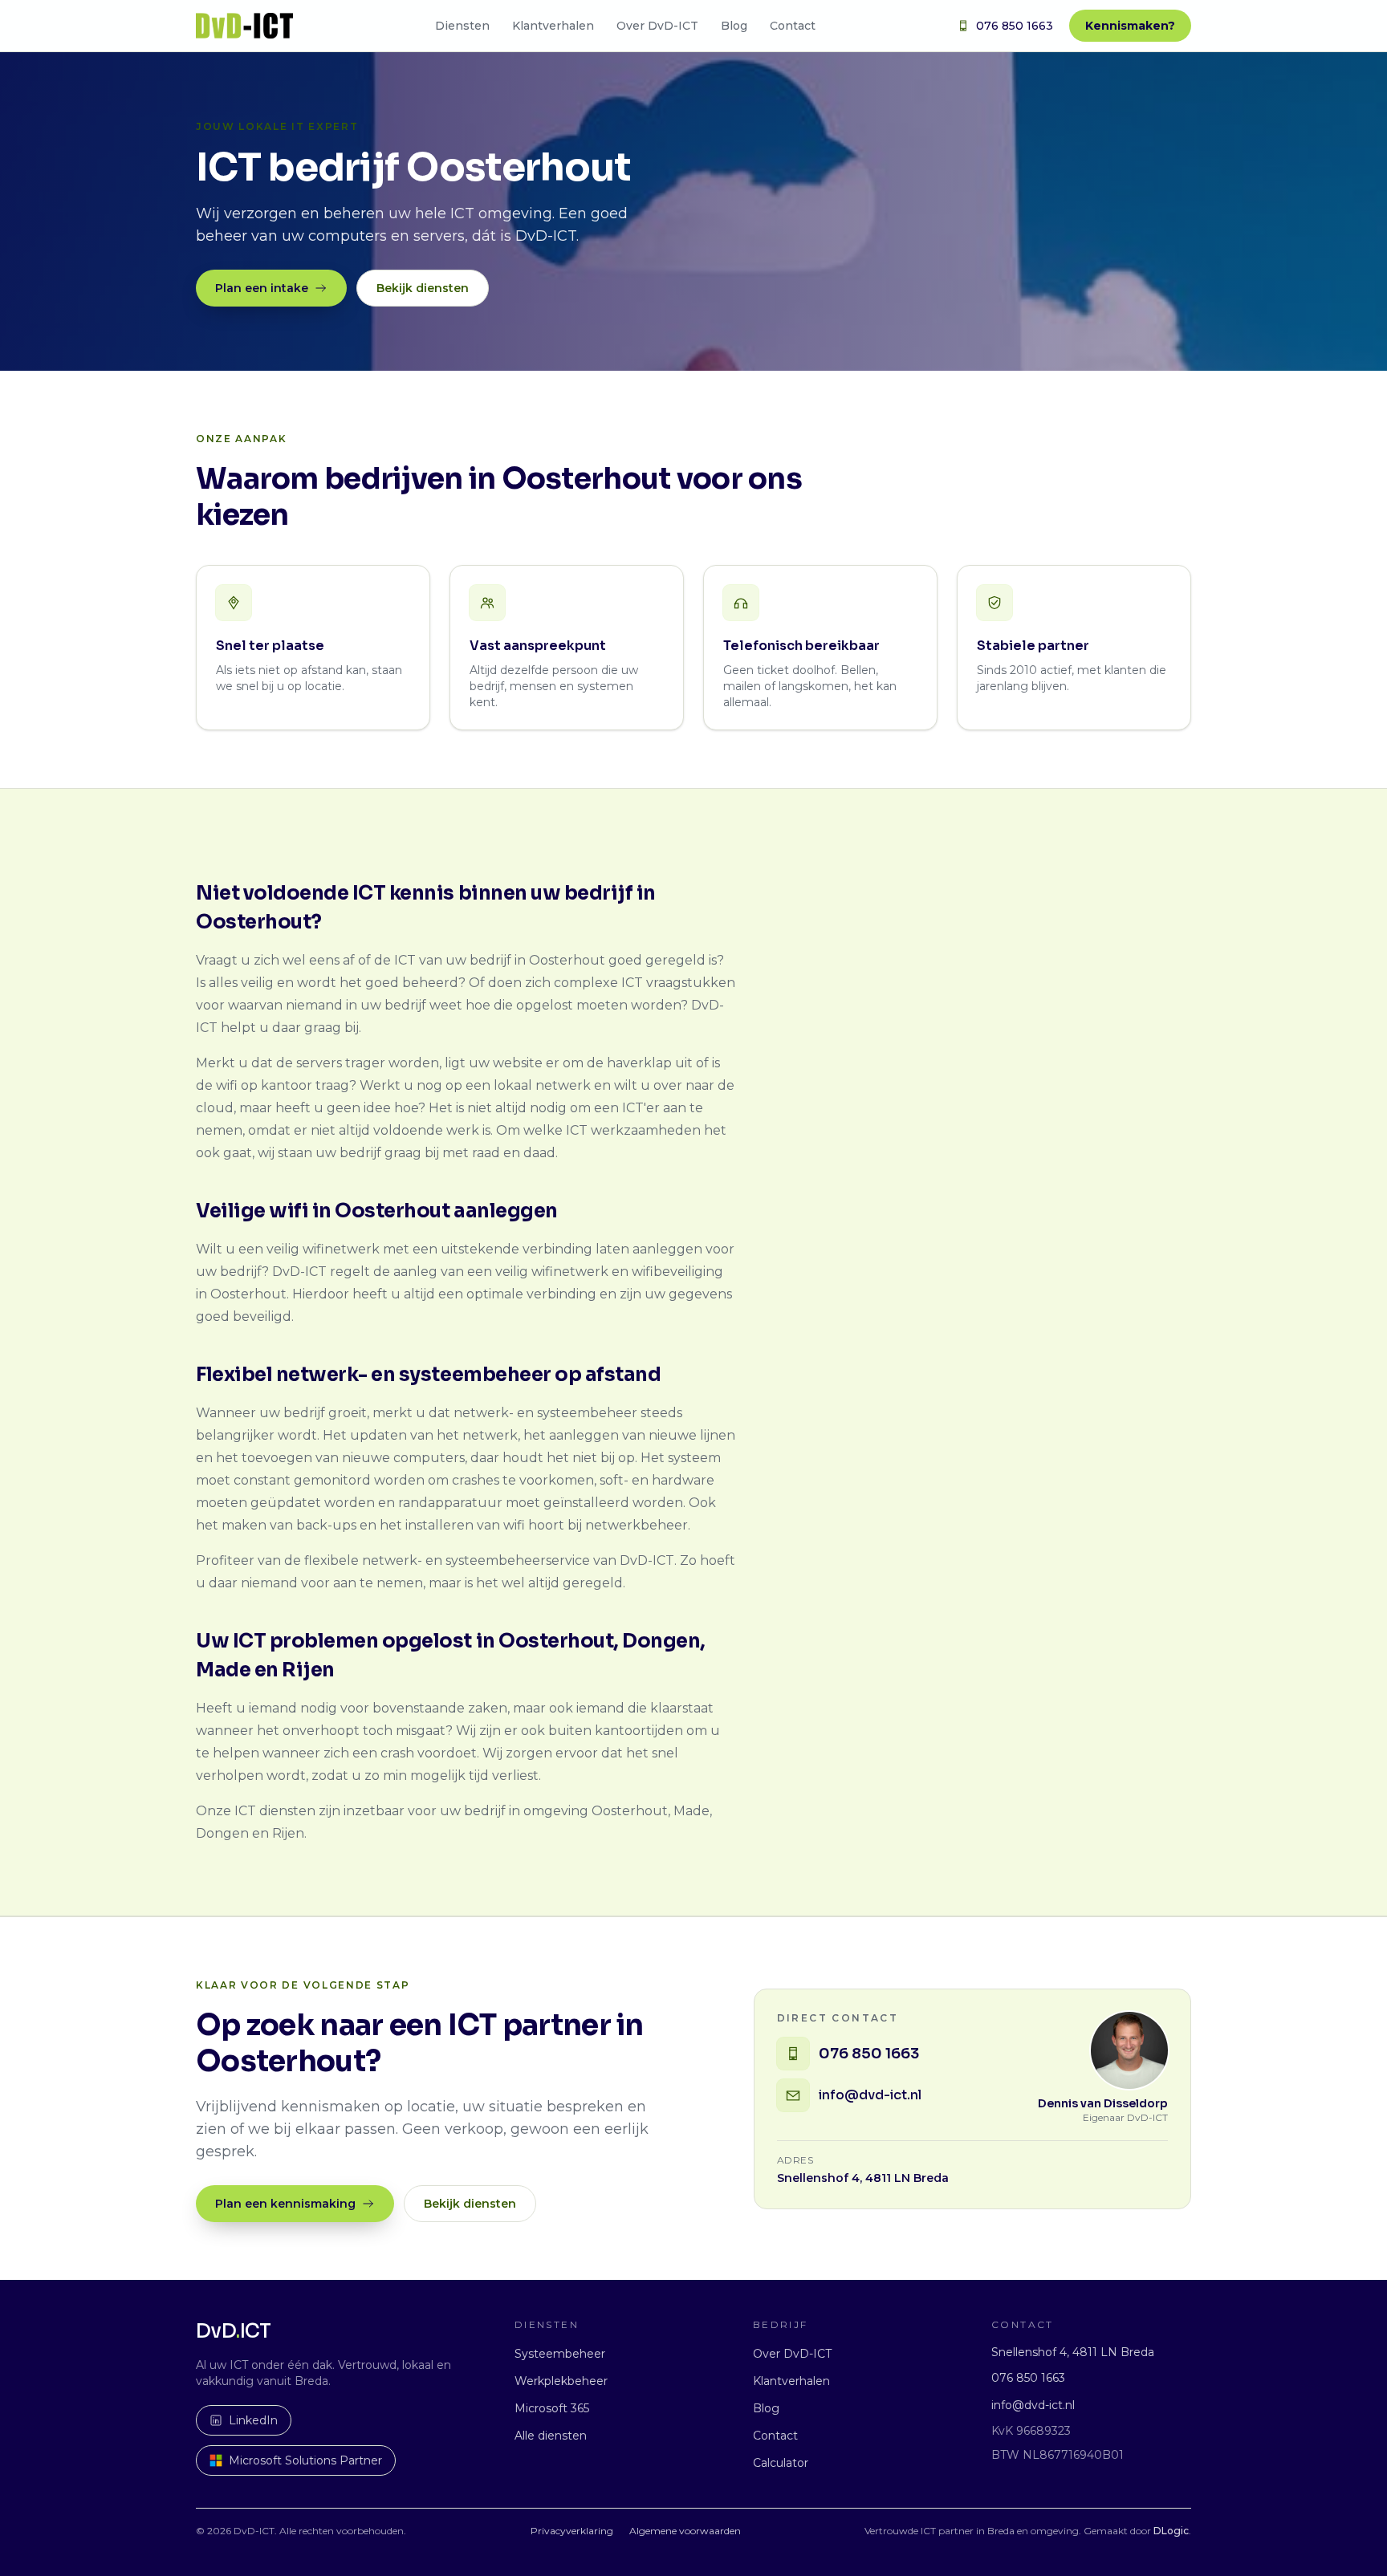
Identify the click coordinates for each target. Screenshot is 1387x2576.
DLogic (1171, 2531)
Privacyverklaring (572, 2531)
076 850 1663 (1015, 26)
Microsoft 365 (552, 2408)
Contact (793, 26)
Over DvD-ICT (657, 26)
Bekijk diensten (423, 288)
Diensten (462, 26)
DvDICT (234, 2331)
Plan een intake (262, 288)
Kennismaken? (1130, 26)
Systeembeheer (560, 2354)
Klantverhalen (553, 26)
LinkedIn (253, 2420)
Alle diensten (551, 2436)
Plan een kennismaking (285, 2204)
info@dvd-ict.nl (1033, 2405)
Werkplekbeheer (561, 2381)
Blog (734, 26)
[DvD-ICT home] (244, 26)
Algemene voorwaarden (685, 2531)
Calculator (781, 2463)
